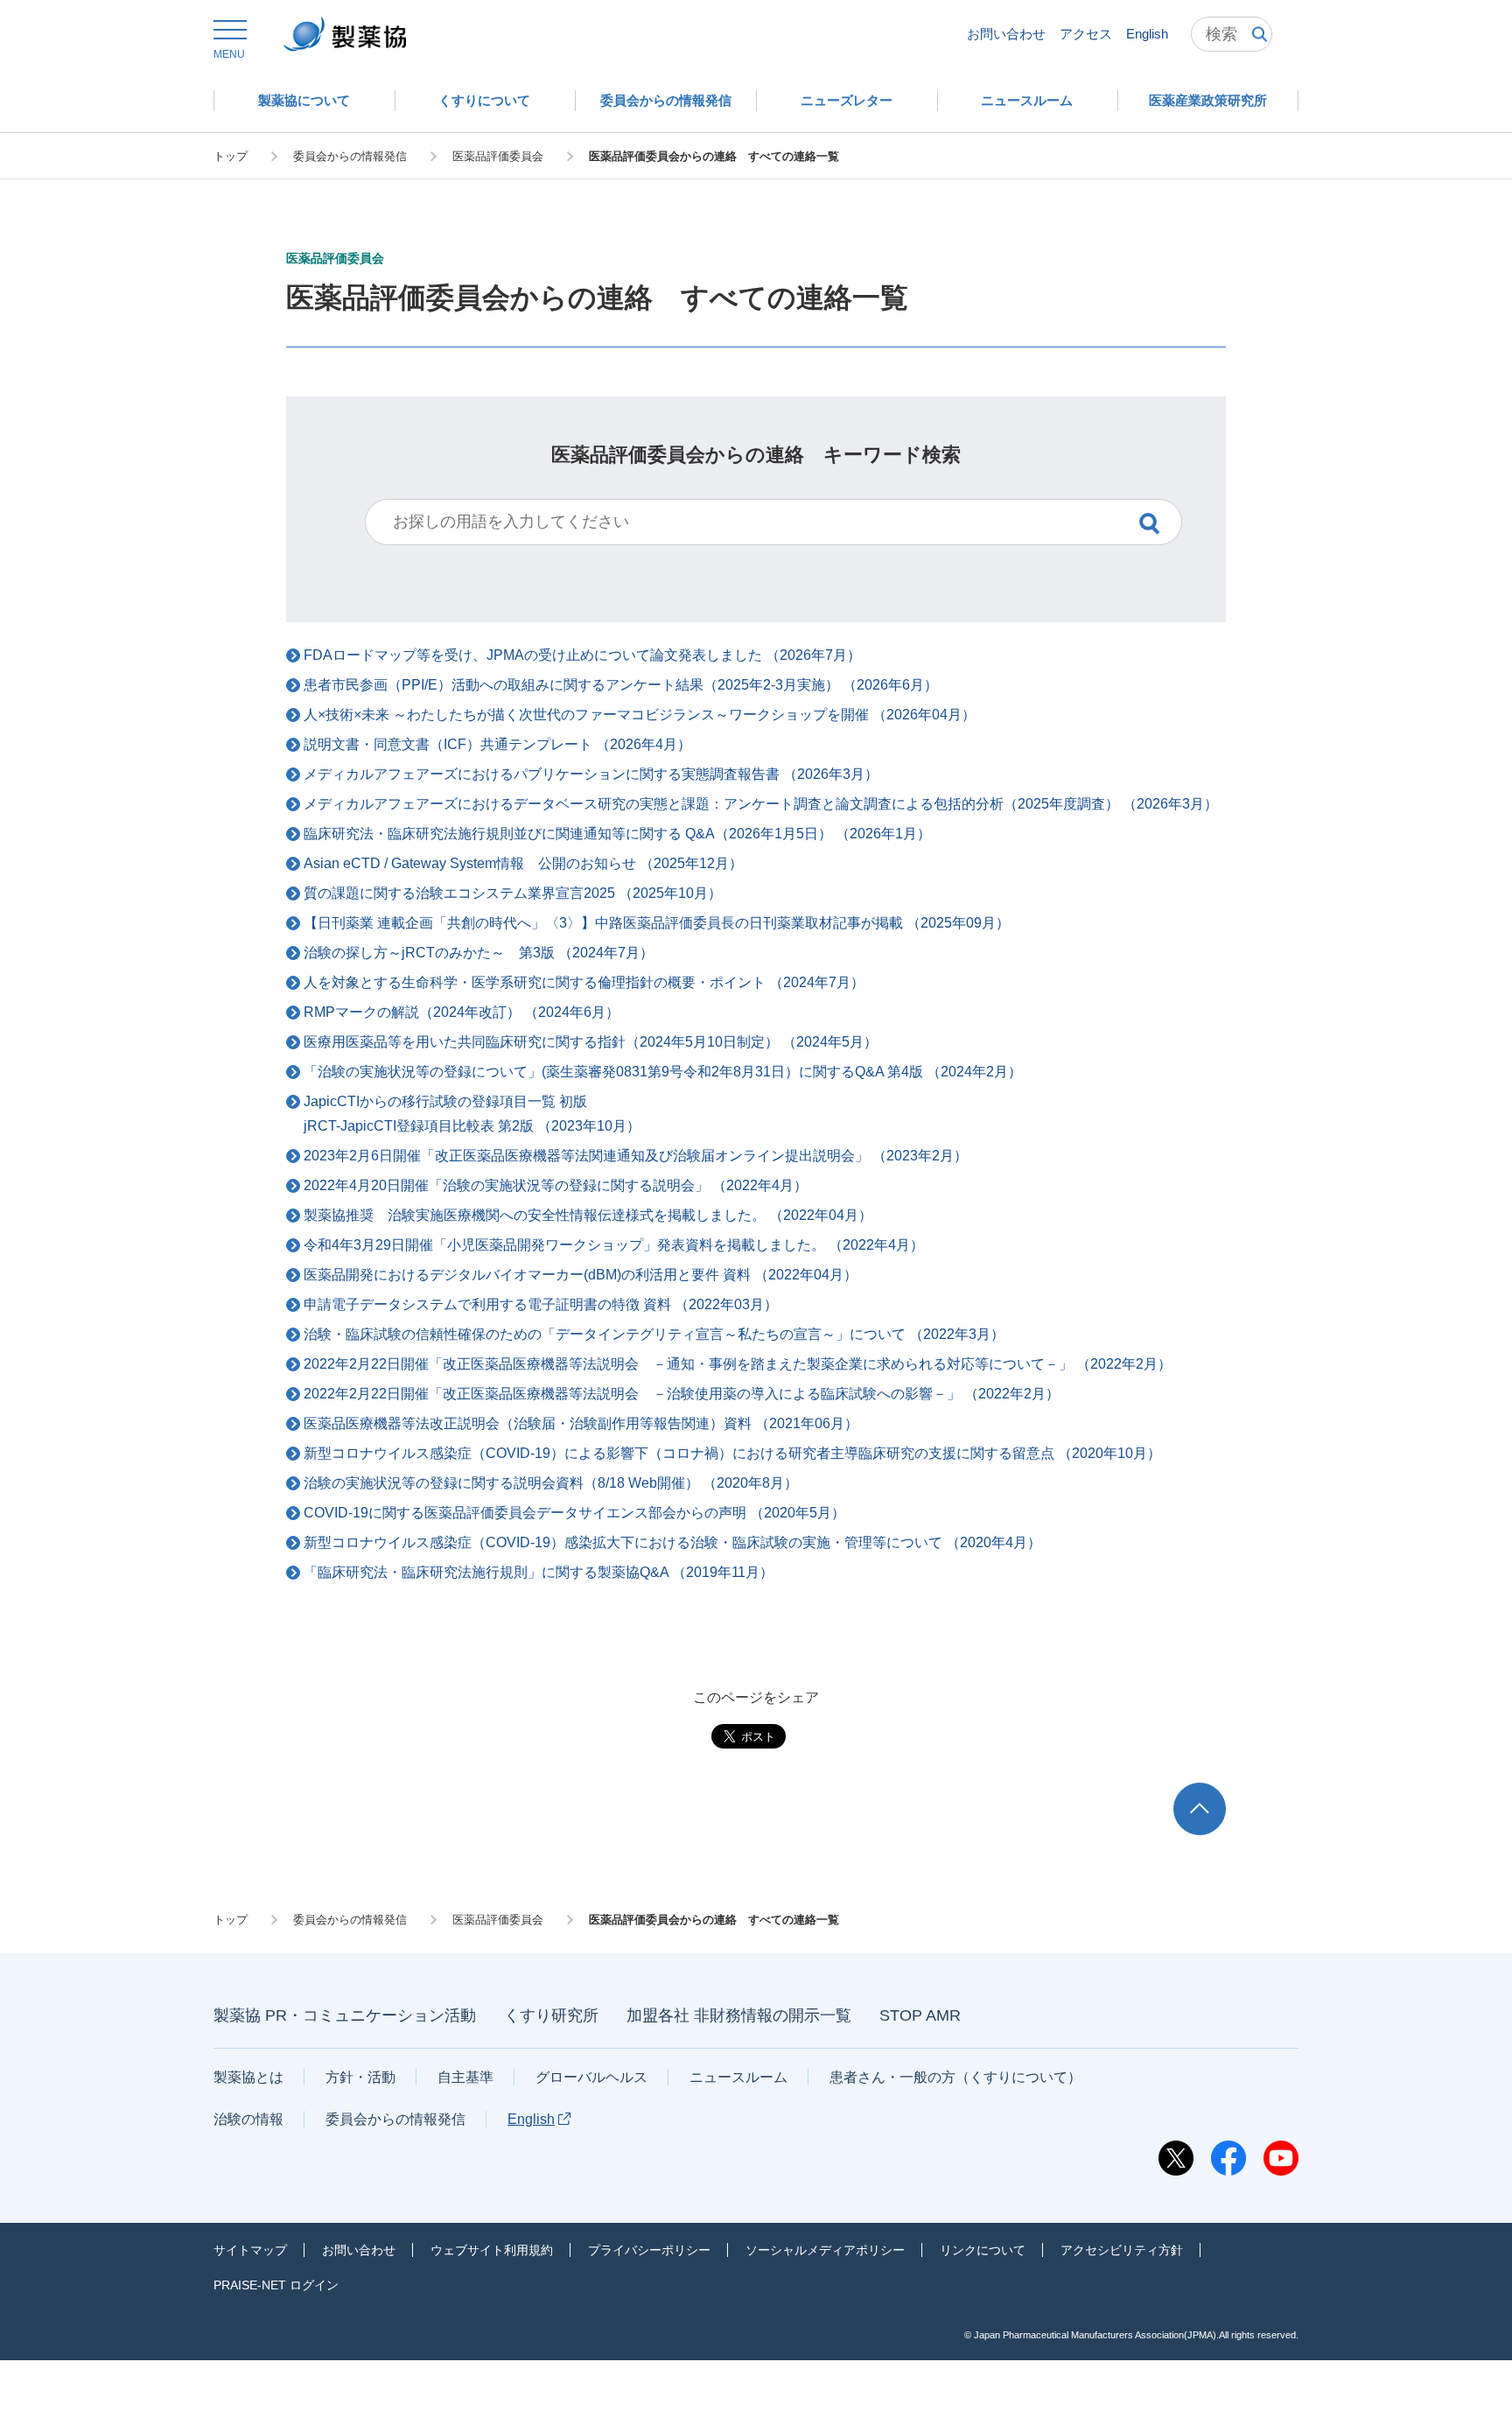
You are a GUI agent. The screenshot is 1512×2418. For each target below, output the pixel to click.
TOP (1216, 1791)
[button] (229, 40)
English (1147, 34)
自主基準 (465, 2077)
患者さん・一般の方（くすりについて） (955, 2077)
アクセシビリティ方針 (1122, 2250)
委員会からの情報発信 (395, 2119)
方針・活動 (360, 2077)
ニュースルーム (738, 2077)
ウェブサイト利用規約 (492, 2250)
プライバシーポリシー (649, 2250)
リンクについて (983, 2250)
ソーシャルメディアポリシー (825, 2250)
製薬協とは (248, 2077)
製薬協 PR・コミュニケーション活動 (345, 2015)
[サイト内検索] (1232, 34)
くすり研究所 (551, 2015)
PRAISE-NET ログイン (276, 2285)
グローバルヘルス (591, 2077)
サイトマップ (250, 2250)
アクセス (1086, 34)
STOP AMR (920, 2015)
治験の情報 (248, 2119)
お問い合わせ (1006, 34)
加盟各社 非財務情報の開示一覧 (739, 2015)
